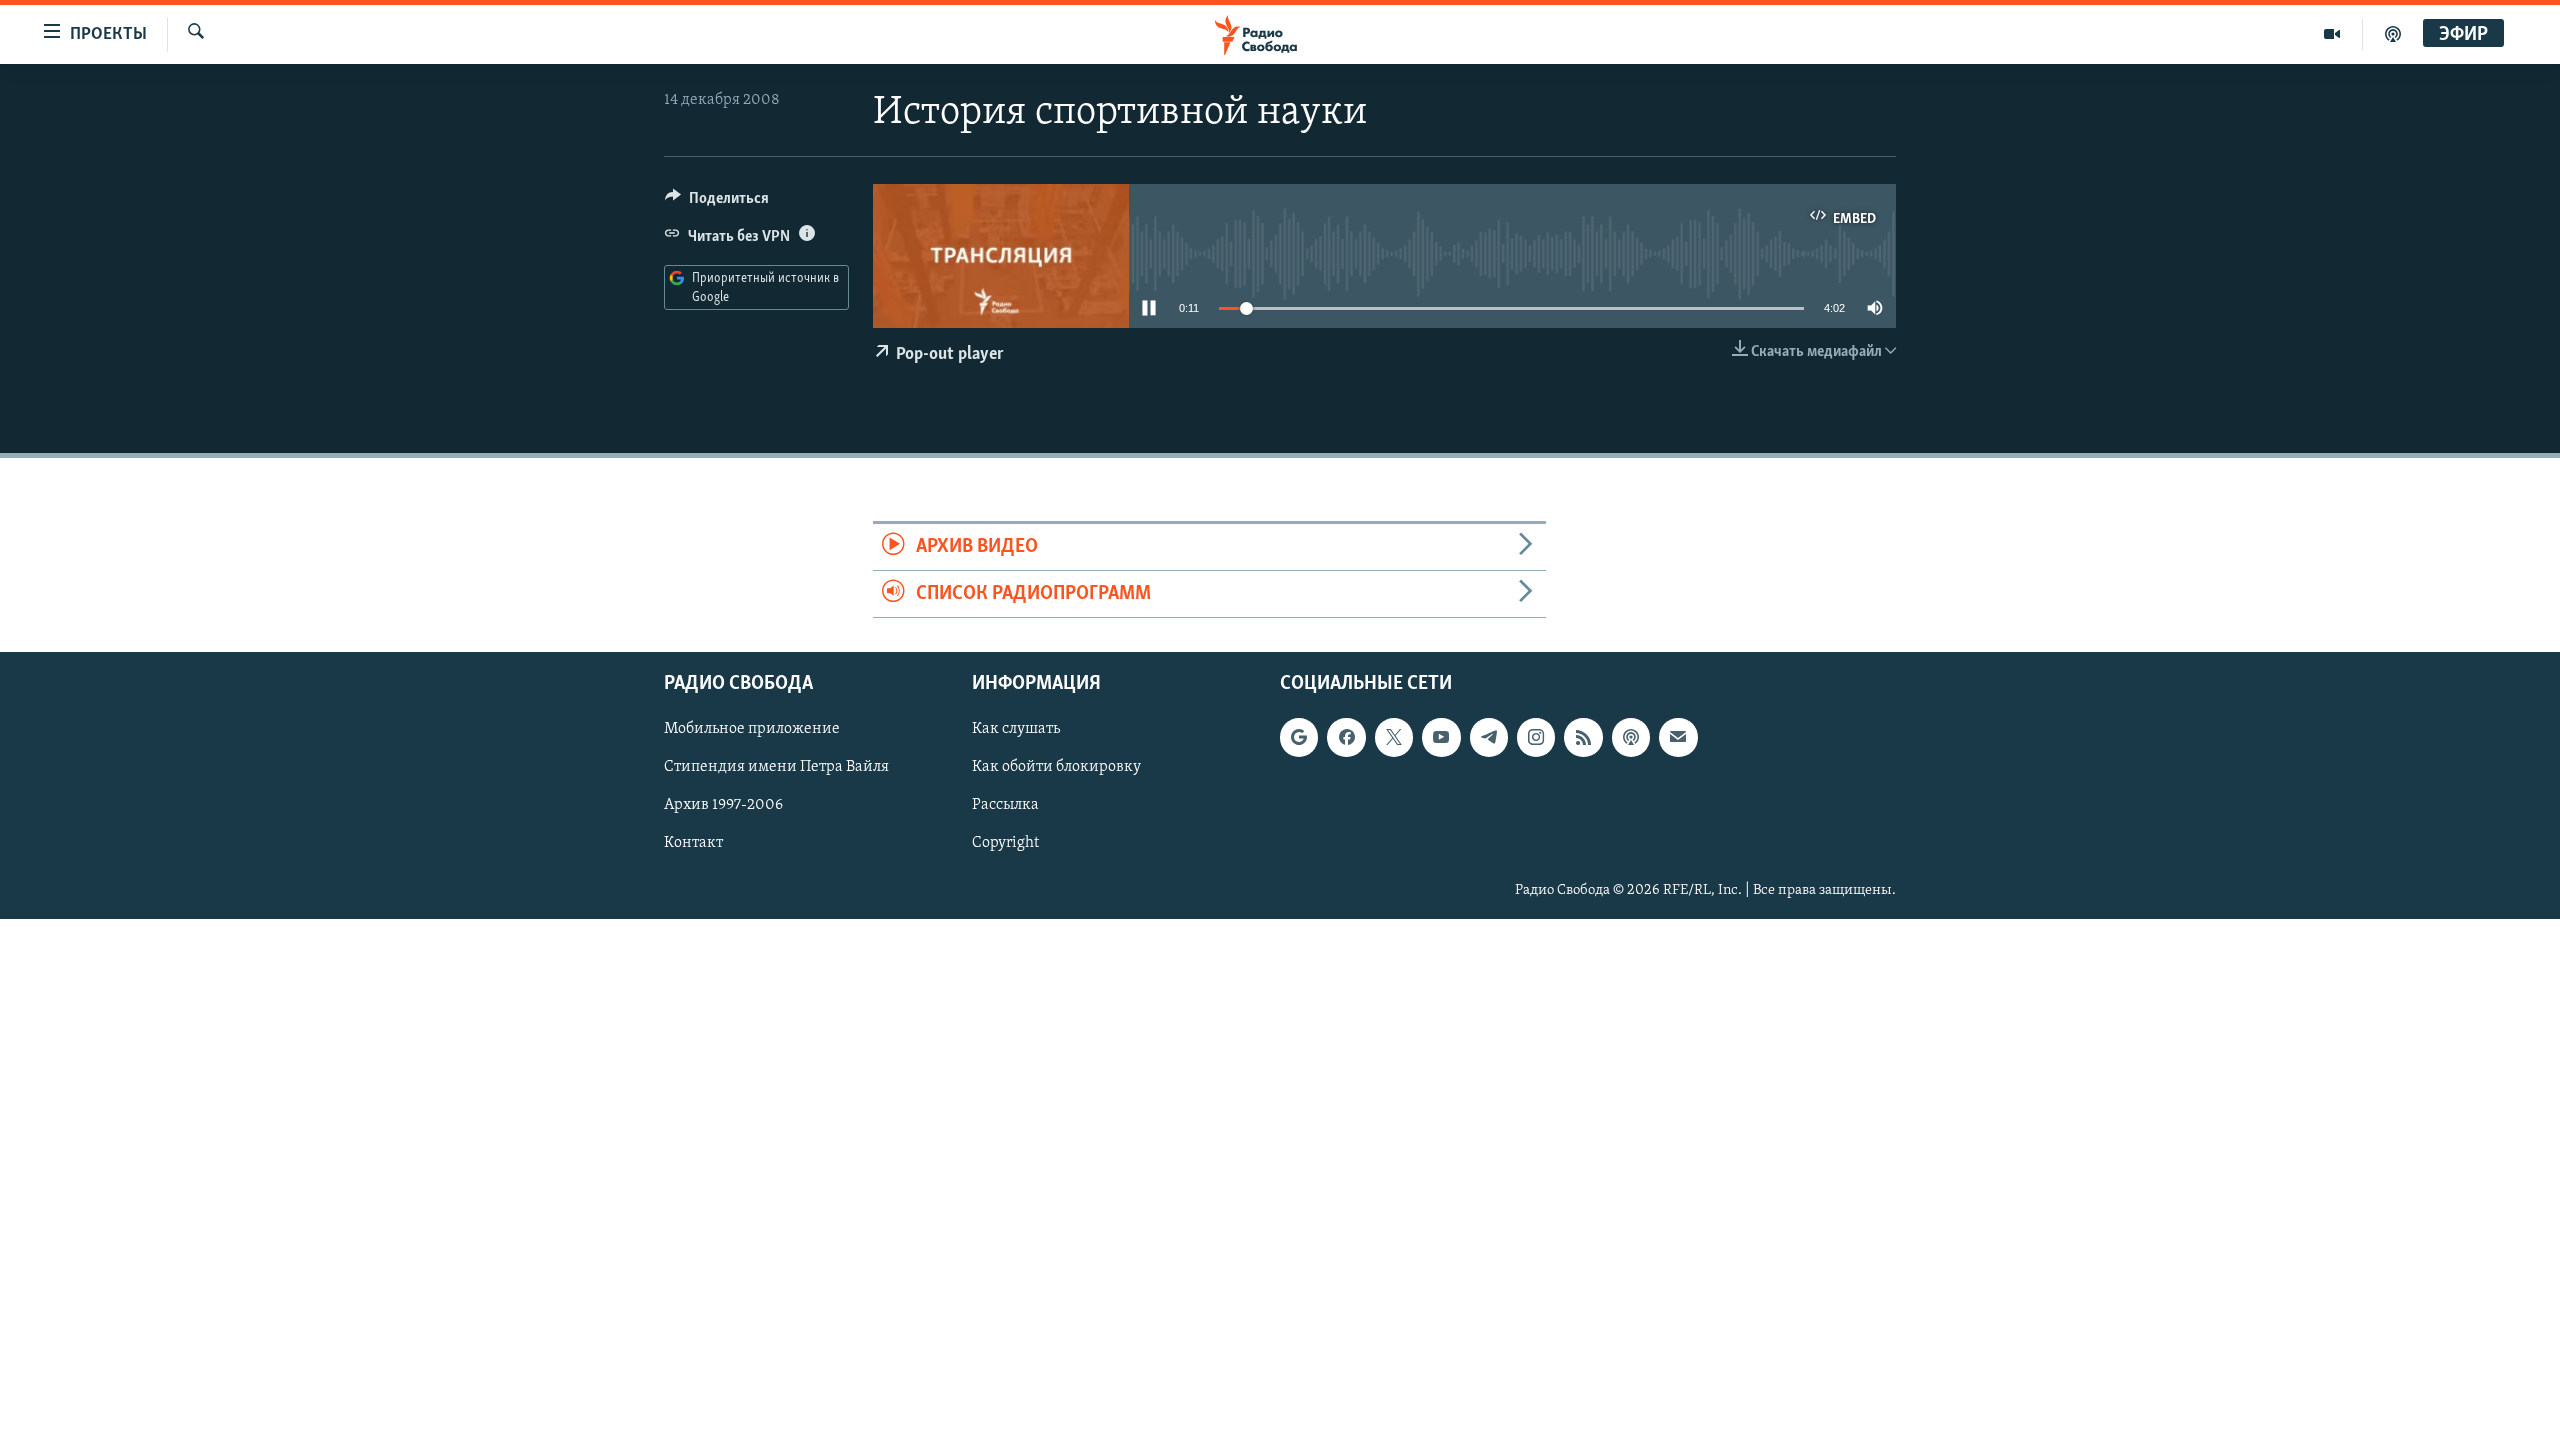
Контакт (693, 844)
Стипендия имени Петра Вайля (776, 768)
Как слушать (1016, 730)
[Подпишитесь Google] (1299, 738)
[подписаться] (1678, 738)
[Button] (717, 203)
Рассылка (1005, 806)
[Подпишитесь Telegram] (1489, 738)
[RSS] (1583, 738)
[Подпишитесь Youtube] (1441, 738)
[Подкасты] (1631, 738)
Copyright (1005, 844)
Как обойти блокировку (1056, 768)
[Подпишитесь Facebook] (1346, 738)
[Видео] (2332, 34)
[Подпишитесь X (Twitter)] (1394, 738)
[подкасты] (2393, 34)
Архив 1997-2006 (723, 806)
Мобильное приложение (752, 730)
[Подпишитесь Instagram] (1536, 738)
